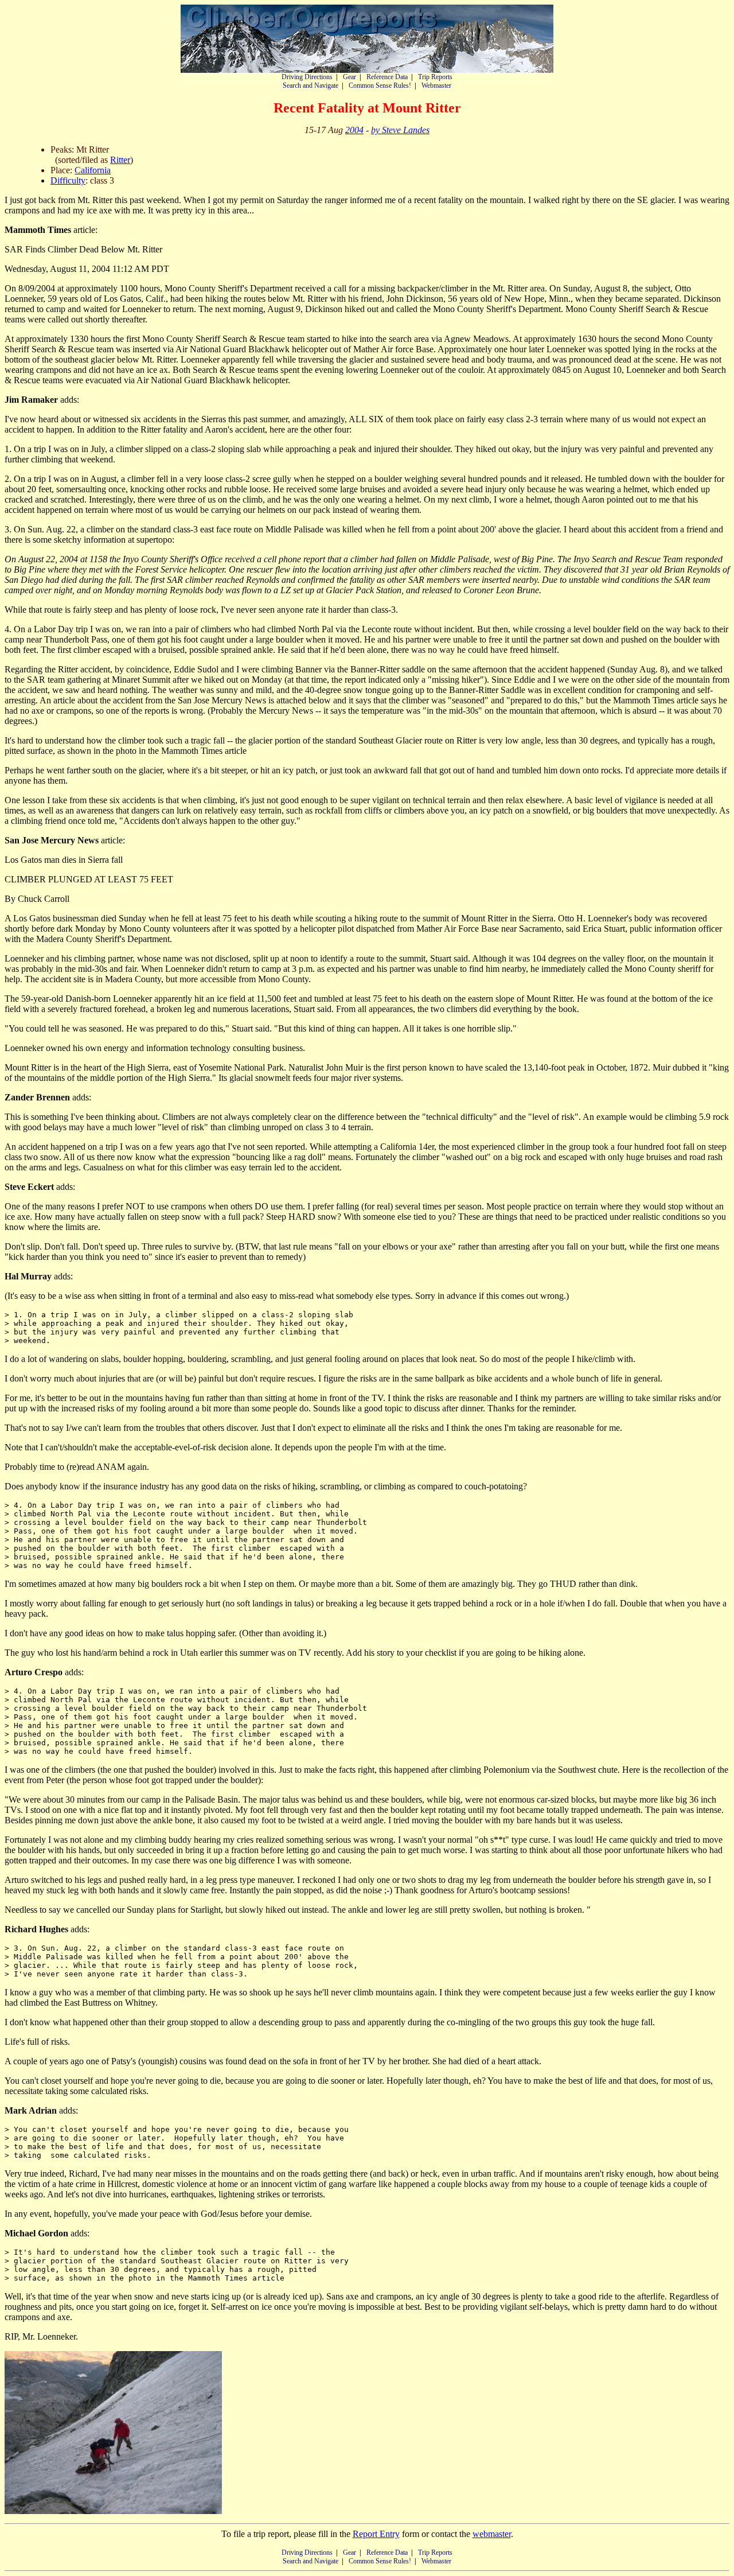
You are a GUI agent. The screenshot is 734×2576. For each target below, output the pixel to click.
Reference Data (387, 77)
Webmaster (436, 85)
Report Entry (376, 2534)
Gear (350, 77)
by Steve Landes (400, 130)
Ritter (120, 160)
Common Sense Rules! (380, 85)
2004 (354, 130)
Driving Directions (307, 77)
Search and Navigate (311, 85)
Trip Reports (435, 77)
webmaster (492, 2534)
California (93, 170)
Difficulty (68, 180)
